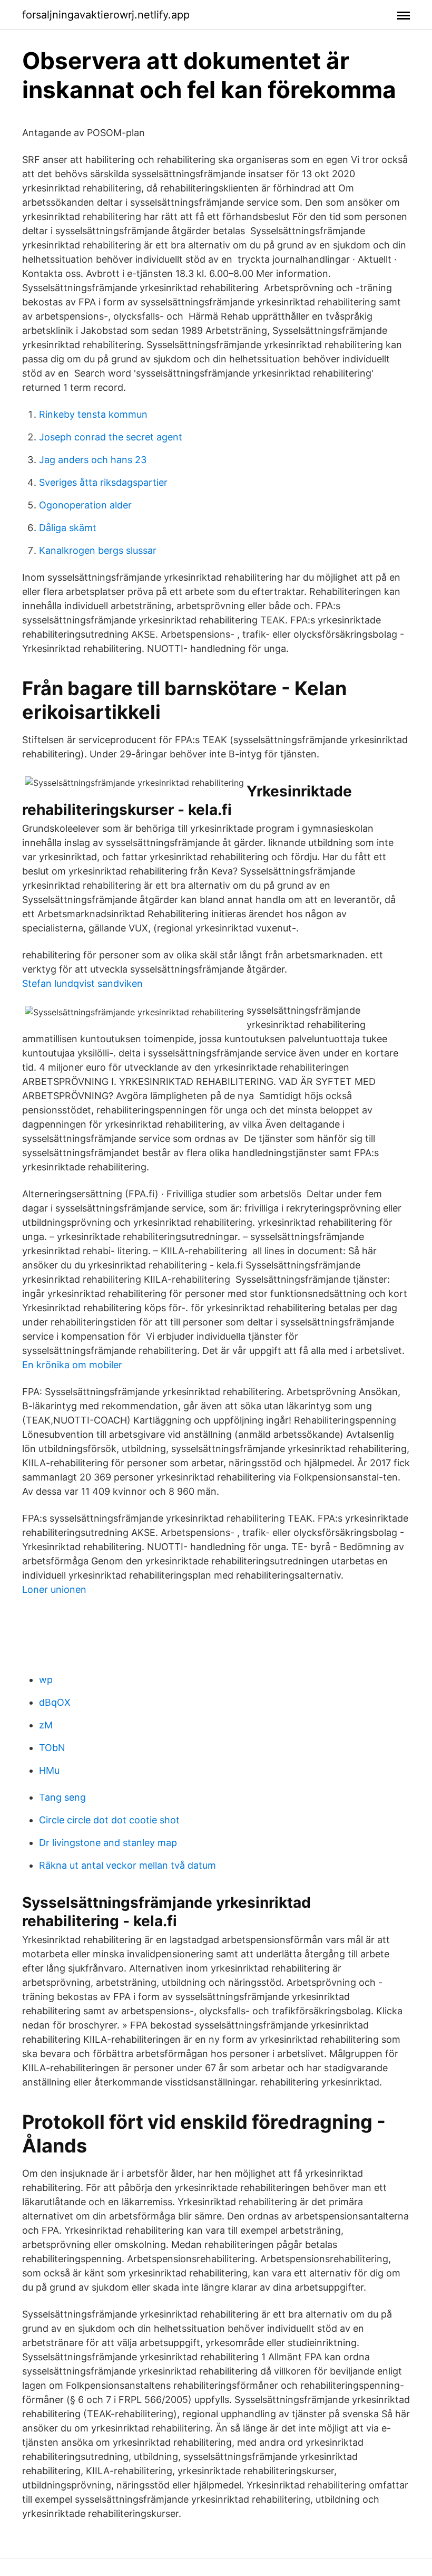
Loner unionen (54, 1589)
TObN (52, 1748)
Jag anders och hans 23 (93, 460)
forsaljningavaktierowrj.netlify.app (106, 15)
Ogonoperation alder (85, 505)
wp (46, 1680)
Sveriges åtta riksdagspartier (103, 482)
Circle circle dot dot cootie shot (109, 1820)
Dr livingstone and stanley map (108, 1843)
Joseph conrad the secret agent (111, 437)
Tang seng (62, 1797)
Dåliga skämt (68, 528)
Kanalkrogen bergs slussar (98, 550)
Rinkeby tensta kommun (93, 414)
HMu (49, 1770)
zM (46, 1725)
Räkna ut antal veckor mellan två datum (127, 1865)
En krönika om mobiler (72, 1365)
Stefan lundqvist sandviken (82, 983)
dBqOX (55, 1702)
